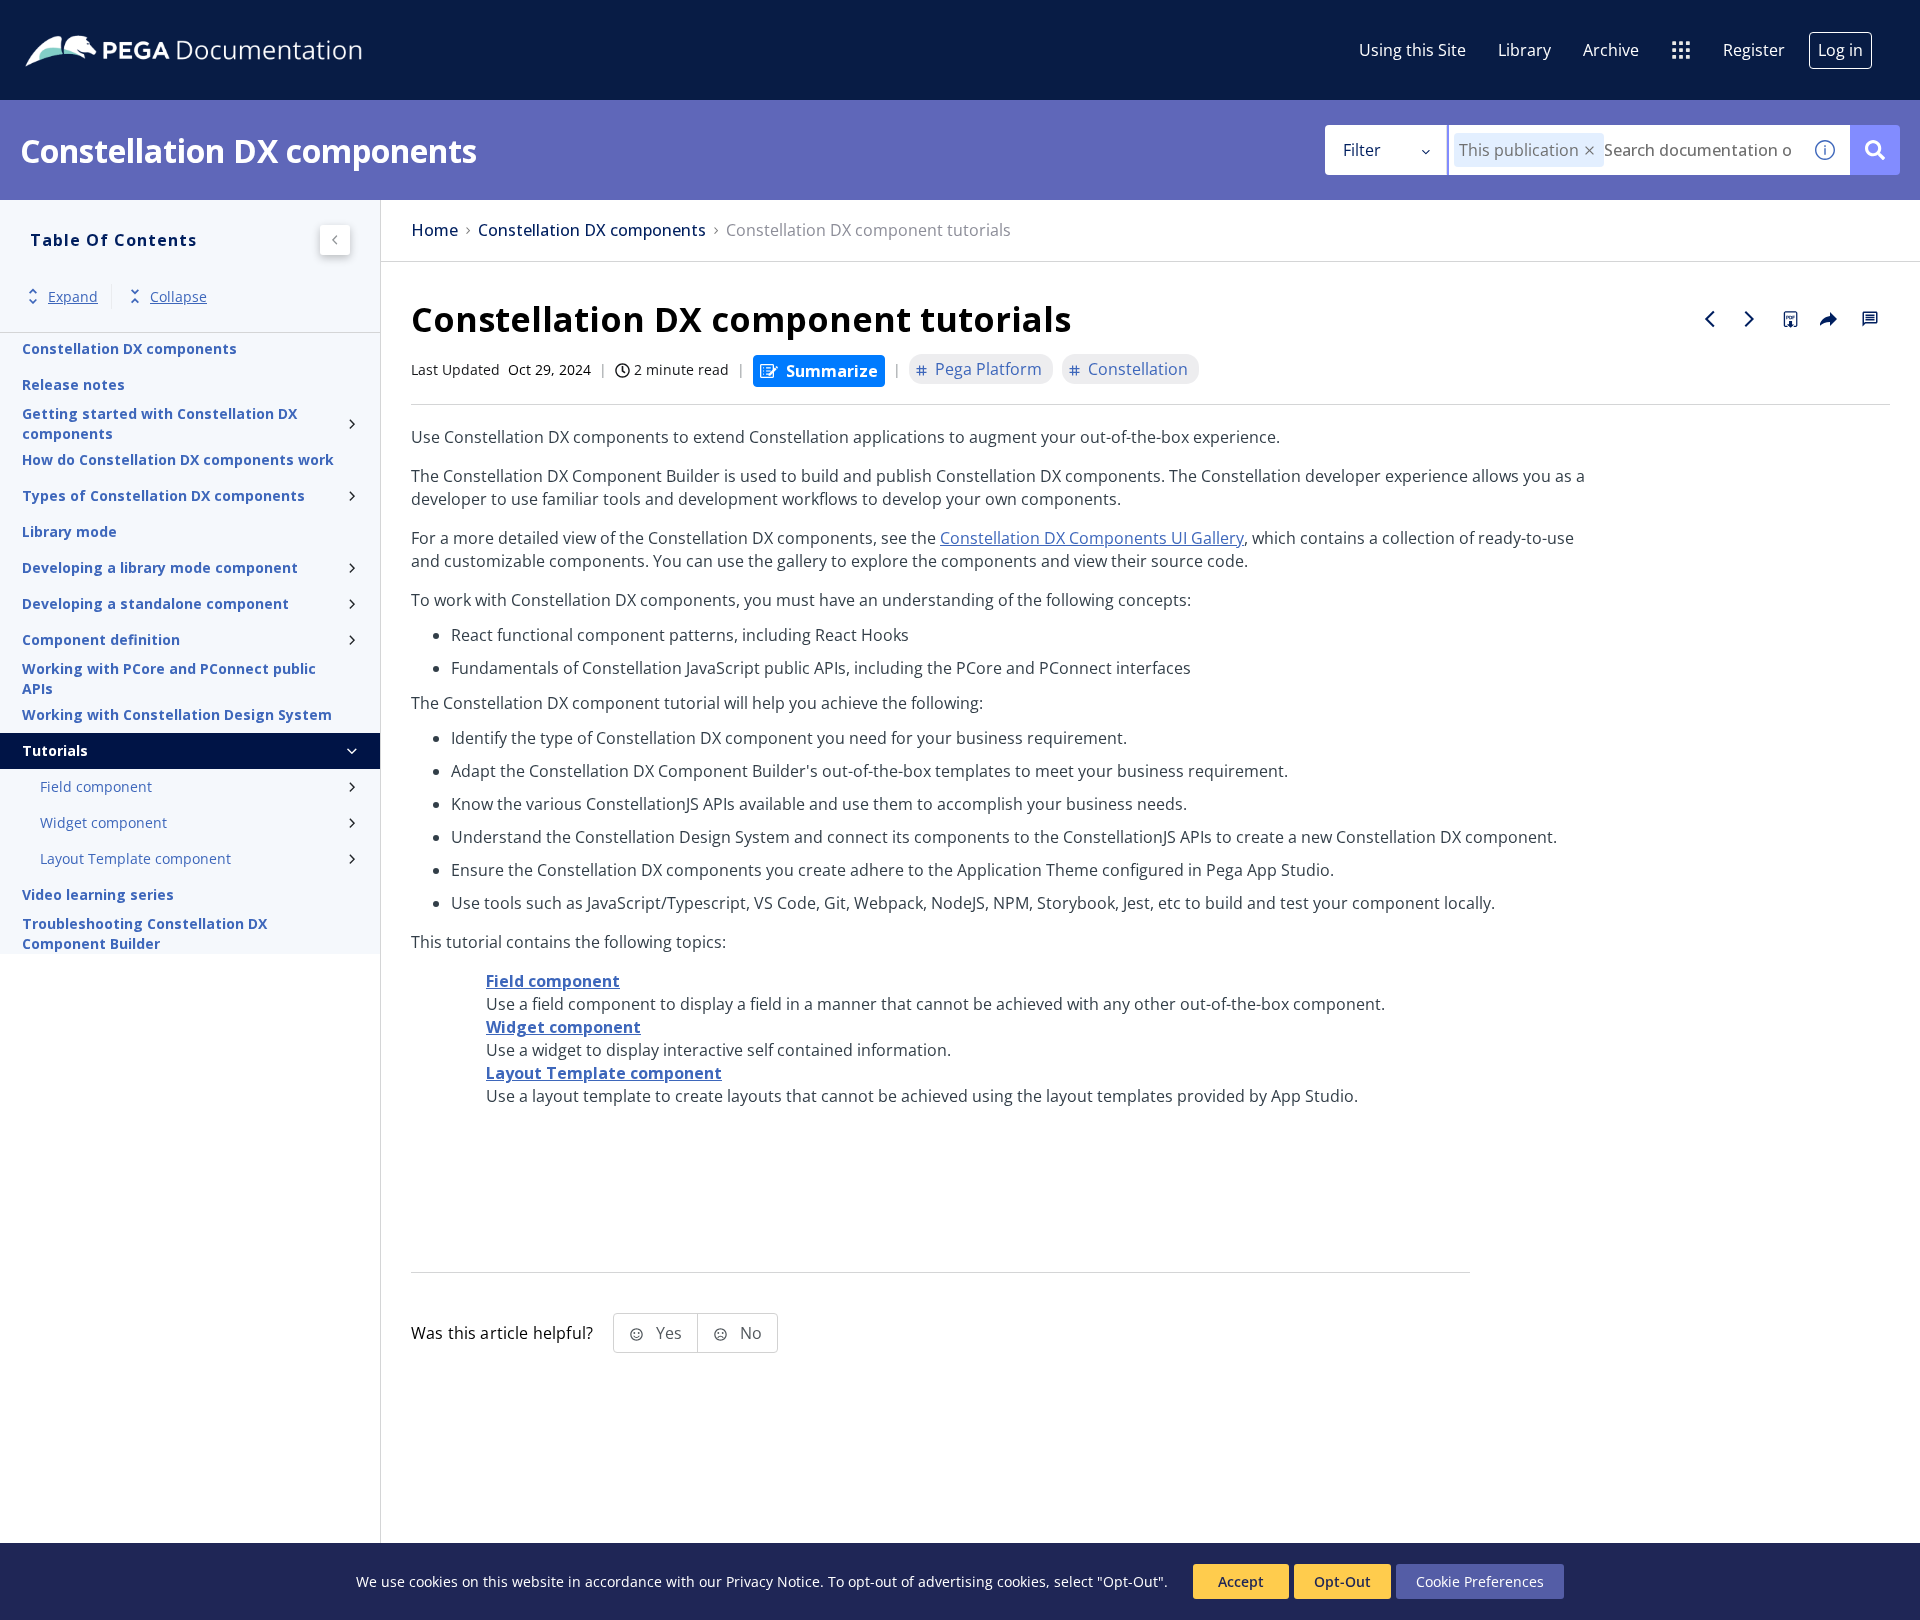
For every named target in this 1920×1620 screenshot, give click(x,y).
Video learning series (98, 894)
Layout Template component (135, 858)
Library (1524, 50)
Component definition (101, 639)
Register (1754, 50)
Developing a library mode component (160, 567)
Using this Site (1412, 50)
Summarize (832, 371)
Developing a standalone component (155, 603)
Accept (1241, 1581)
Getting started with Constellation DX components (159, 424)
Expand (73, 296)
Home (434, 230)
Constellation (1138, 369)
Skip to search (242, 23)
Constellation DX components (129, 348)
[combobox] (1624, 150)
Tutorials (55, 750)
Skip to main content (89, 23)
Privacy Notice (773, 1581)
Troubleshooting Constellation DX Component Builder (144, 934)
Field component (96, 786)
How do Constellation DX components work (178, 459)
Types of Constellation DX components (163, 495)
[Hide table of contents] (335, 240)
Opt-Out (1342, 1581)
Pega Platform (988, 369)
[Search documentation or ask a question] (1875, 150)
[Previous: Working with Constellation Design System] (1710, 319)
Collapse (178, 296)
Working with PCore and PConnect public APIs (169, 679)
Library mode (69, 531)
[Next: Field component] (1750, 319)
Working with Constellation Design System (177, 714)
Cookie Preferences (1480, 1581)
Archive (1611, 50)
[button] (1589, 150)
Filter (1362, 150)
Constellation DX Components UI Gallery (1092, 538)
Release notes (73, 384)
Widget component (103, 822)
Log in (1840, 50)
